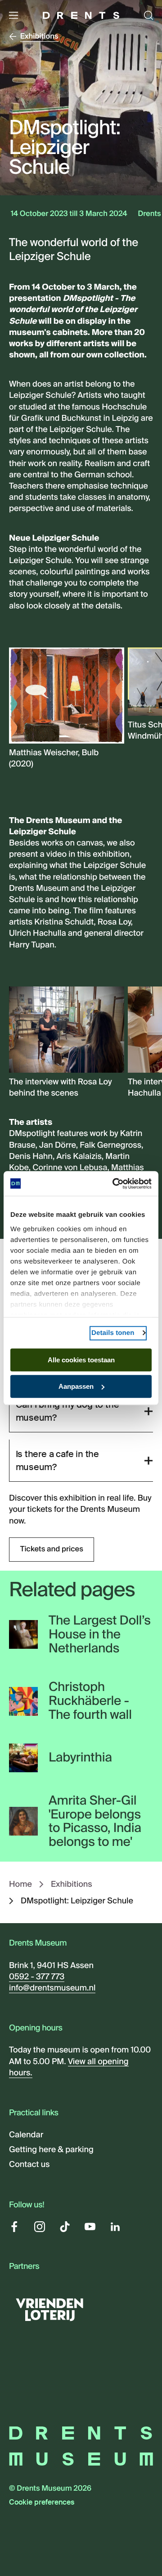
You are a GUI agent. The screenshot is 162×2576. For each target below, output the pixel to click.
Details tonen (113, 1333)
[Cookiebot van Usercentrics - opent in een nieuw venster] (114, 1184)
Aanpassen (76, 1386)
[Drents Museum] (81, 15)
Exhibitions (72, 1884)
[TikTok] (65, 2227)
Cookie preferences (42, 2503)
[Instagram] (40, 2227)
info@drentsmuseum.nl (52, 1988)
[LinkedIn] (115, 2227)
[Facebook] (14, 2227)
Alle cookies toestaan (81, 1360)
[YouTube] (90, 2227)
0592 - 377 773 (37, 1977)
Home (20, 1884)
